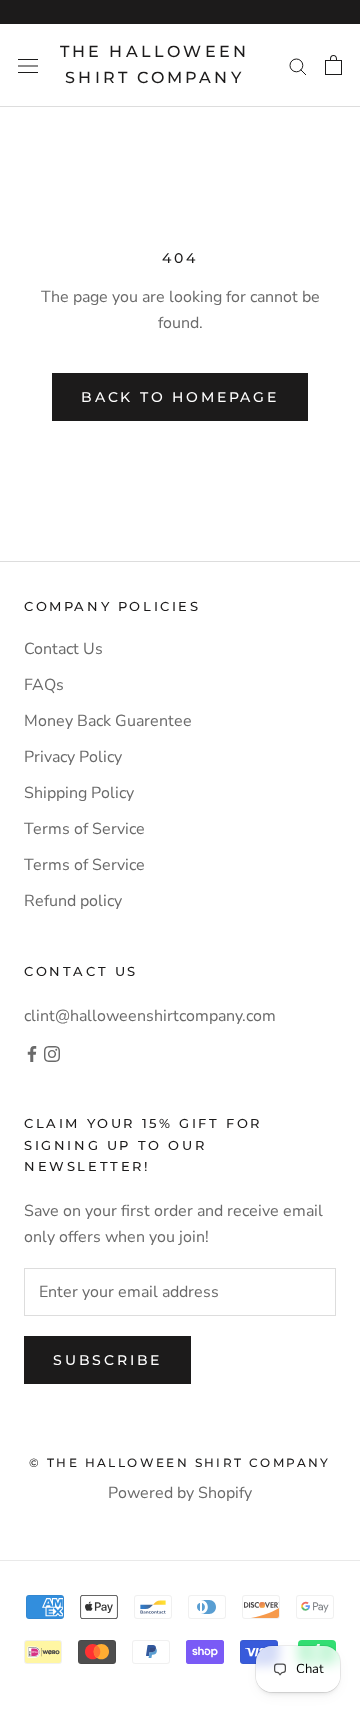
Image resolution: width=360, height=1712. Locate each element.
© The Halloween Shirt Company (180, 1462)
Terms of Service (84, 829)
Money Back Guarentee (108, 721)
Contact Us (63, 649)
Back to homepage (180, 397)
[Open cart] (333, 65)
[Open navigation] (28, 65)
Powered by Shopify (180, 1493)
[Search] (298, 66)
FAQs (44, 685)
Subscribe (107, 1360)
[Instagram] (52, 1053)
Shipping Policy (79, 793)
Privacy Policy (73, 757)
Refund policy (73, 901)
